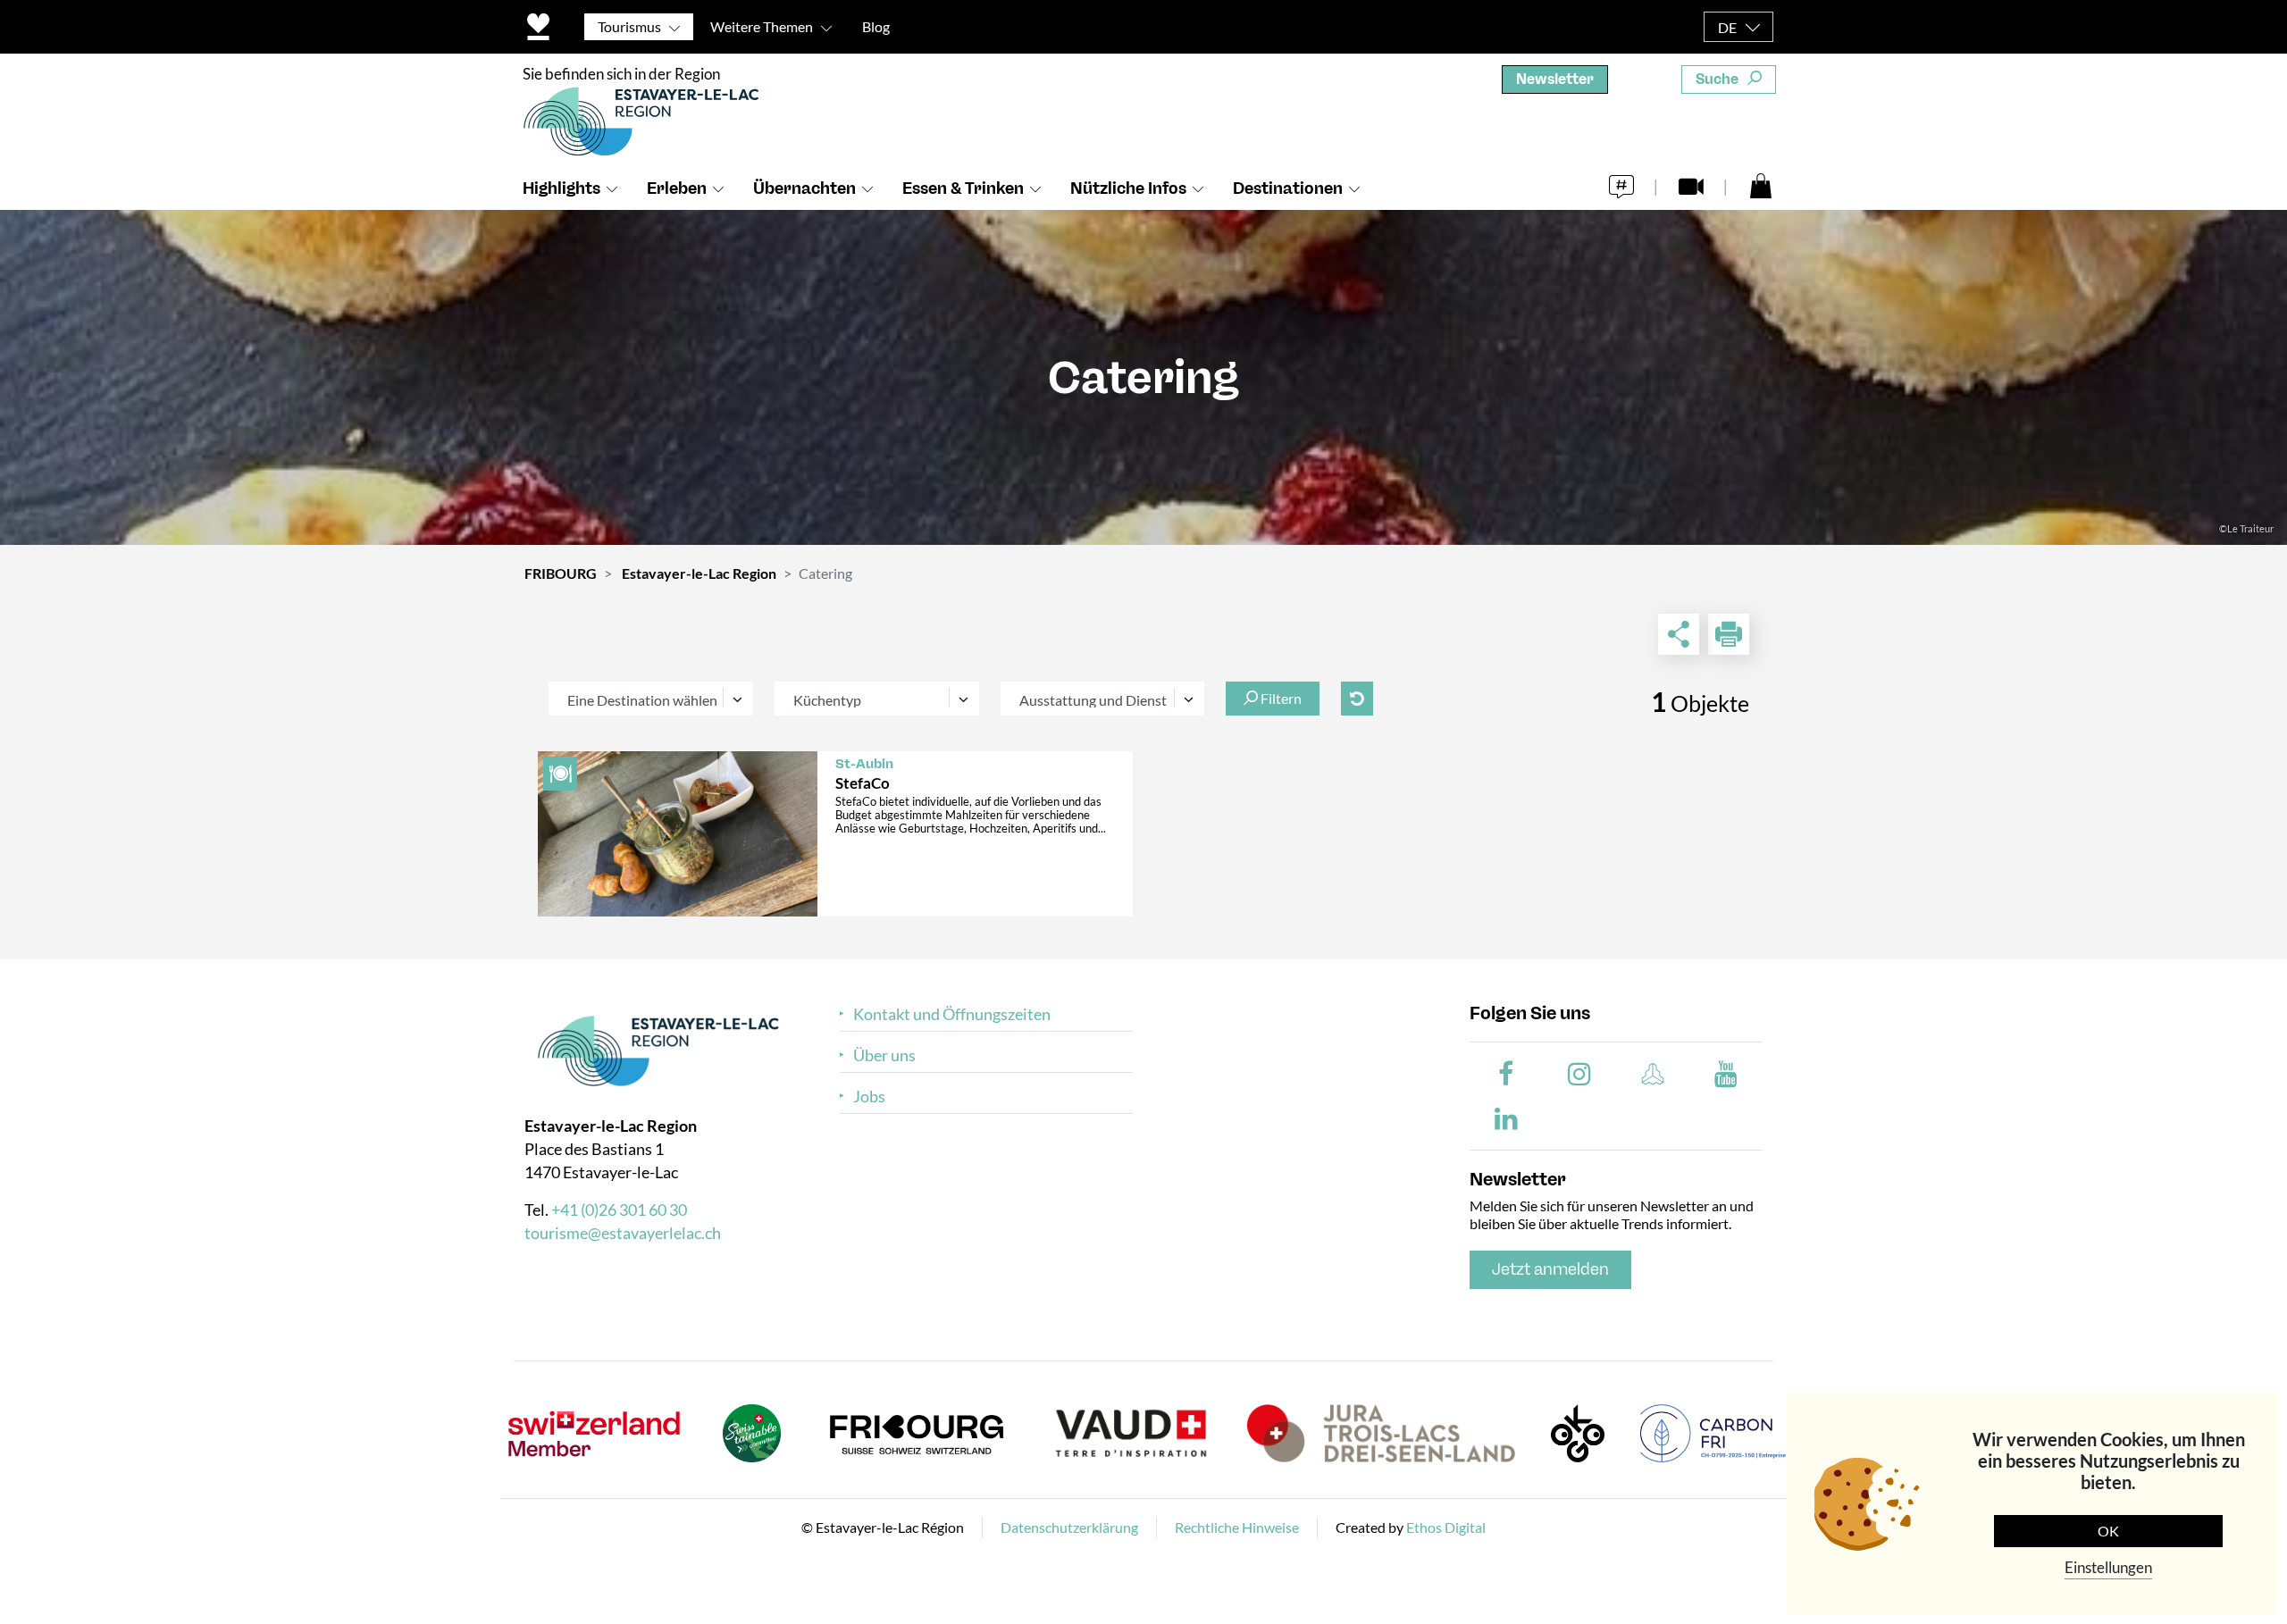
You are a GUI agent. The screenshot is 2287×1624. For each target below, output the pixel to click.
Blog (876, 26)
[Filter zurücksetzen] (1357, 699)
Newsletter (1555, 79)
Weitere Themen (762, 26)
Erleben (677, 188)
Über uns (884, 1055)
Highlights (561, 188)
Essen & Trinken (963, 188)
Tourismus (629, 26)
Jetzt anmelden (1550, 1269)
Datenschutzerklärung (1069, 1527)
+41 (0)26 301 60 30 (619, 1210)
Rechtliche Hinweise (1237, 1527)
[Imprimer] (1729, 634)
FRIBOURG (561, 573)
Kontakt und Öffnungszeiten (952, 1014)
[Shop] (1761, 185)
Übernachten (804, 188)
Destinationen (1288, 188)
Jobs (869, 1097)
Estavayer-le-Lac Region (699, 573)
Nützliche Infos (1128, 188)
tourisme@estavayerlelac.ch (623, 1233)
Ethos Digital (1446, 1527)
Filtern (1280, 698)
